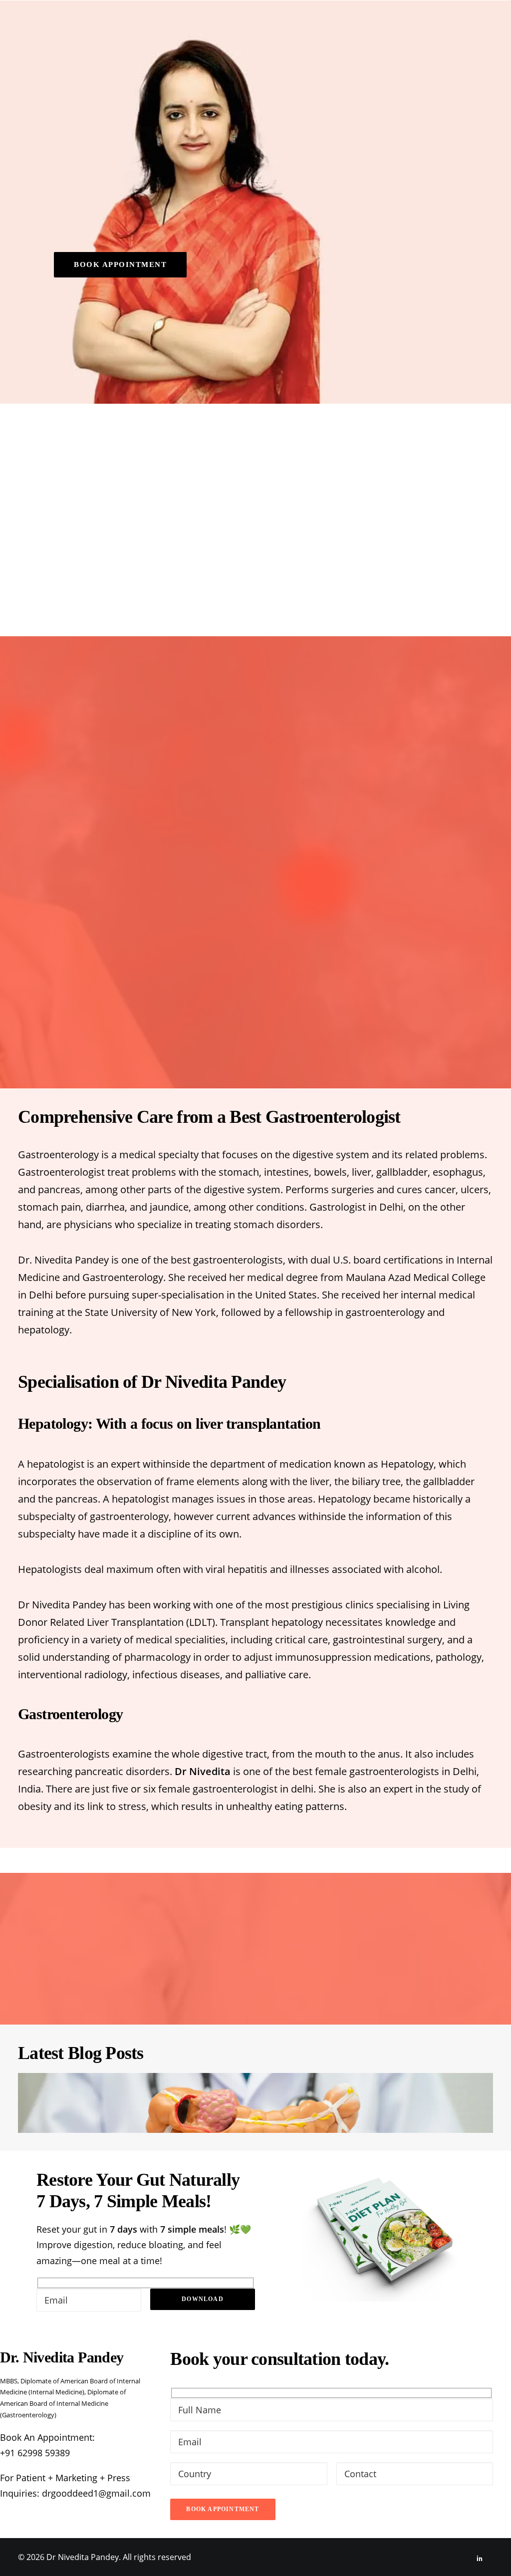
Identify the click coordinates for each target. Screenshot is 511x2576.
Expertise (255, 25)
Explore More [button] (255, 1032)
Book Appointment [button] (120, 264)
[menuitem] (197, 25)
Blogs (389, 25)
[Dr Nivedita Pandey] (89, 25)
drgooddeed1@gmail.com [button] (96, 2493)
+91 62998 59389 (35, 2453)
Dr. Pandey (197, 25)
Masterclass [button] (326, 25)
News (427, 25)
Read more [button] (302, 544)
